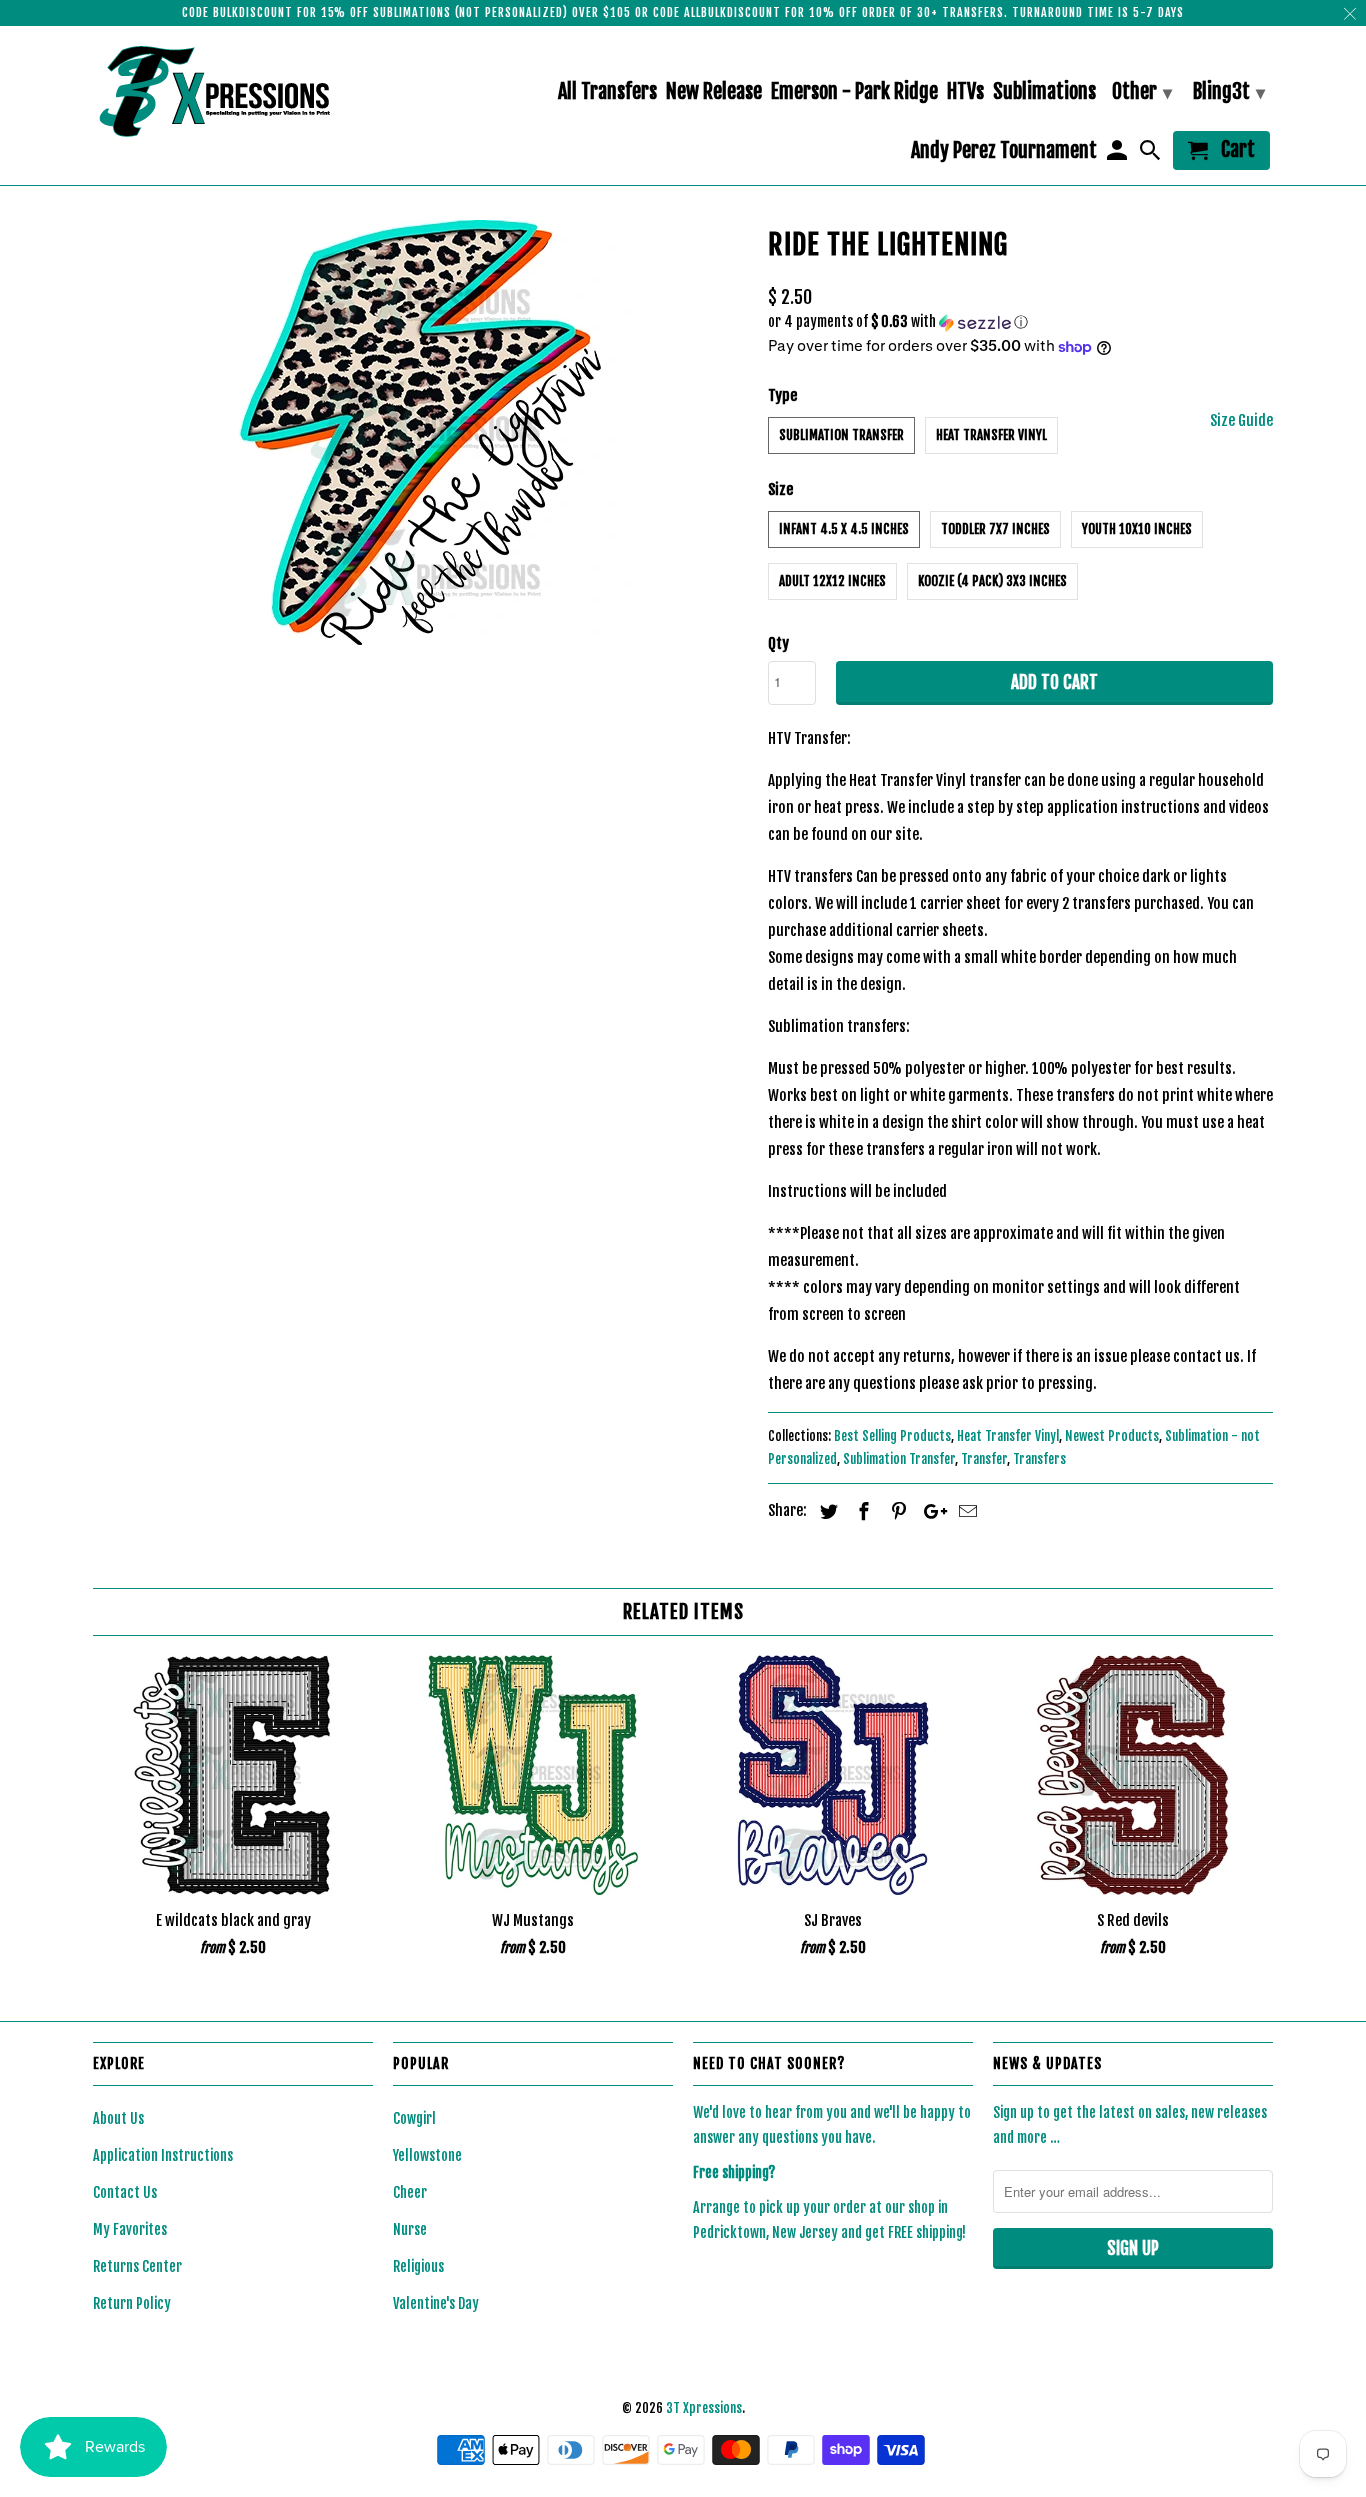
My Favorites (130, 2229)
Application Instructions (163, 2155)
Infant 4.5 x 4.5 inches (844, 529)
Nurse (410, 2229)
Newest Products (1112, 1436)
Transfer (984, 1459)
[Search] (1152, 154)
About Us (118, 2118)
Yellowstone (427, 2155)
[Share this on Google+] (930, 1511)
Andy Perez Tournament (1004, 151)
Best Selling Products (892, 1436)
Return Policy (132, 2303)
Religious (418, 2266)
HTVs (965, 92)
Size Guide (1241, 420)
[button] (1020, 322)
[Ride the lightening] (420, 432)
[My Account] (1118, 154)
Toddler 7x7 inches (995, 529)
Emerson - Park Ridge (854, 92)
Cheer (410, 2192)
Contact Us (125, 2192)
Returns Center (137, 2266)
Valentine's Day (436, 2303)
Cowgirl (414, 2118)
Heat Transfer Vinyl (991, 435)
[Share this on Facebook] (861, 1511)
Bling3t (1229, 91)
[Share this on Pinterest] (896, 1511)
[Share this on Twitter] (826, 1511)
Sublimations (1044, 92)
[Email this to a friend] (965, 1511)
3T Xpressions (704, 2408)
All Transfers (607, 92)
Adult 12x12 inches (832, 581)
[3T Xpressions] (233, 91)
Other (1142, 91)
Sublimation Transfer (841, 435)
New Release (714, 92)
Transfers (1039, 1459)
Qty (778, 643)
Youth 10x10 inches (1137, 529)
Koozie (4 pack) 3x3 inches (992, 581)
